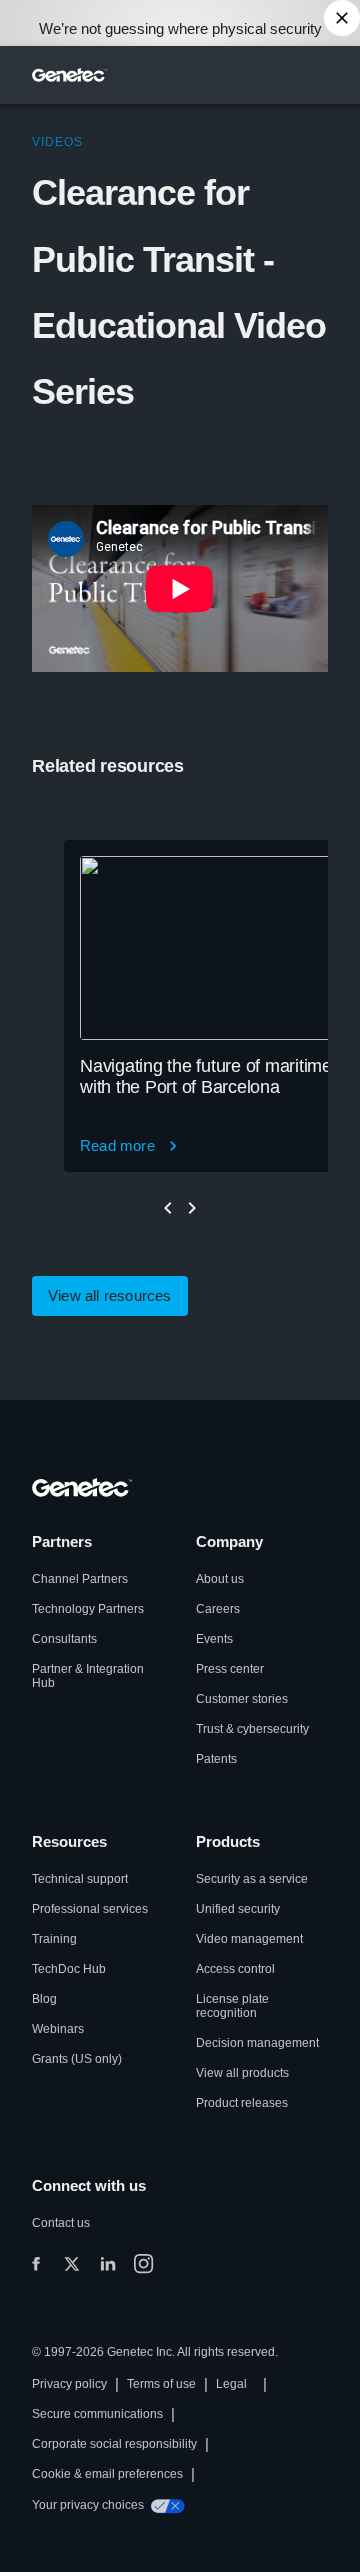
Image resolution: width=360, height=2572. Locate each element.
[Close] (342, 18)
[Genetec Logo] (70, 75)
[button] (110, 1296)
